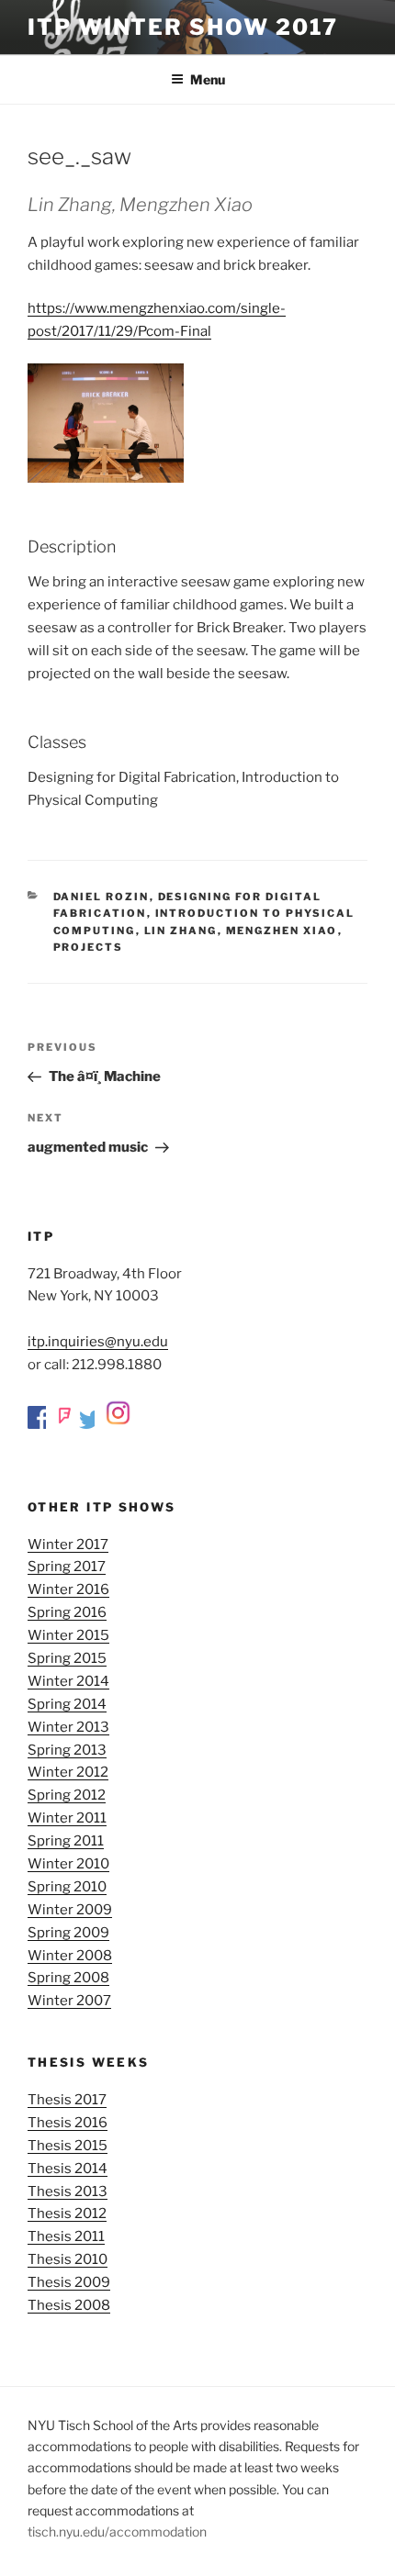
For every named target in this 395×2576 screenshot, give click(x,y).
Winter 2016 (68, 1589)
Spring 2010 (67, 1887)
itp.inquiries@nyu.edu (98, 1342)
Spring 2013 (67, 1750)
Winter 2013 (68, 1727)
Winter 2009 (70, 1910)
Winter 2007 (69, 2001)
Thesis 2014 (68, 2169)
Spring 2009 (68, 1933)
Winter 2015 (68, 1635)
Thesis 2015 (68, 2146)
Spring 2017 (67, 1567)
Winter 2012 (68, 1772)
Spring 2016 (67, 1612)
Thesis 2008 (69, 2305)
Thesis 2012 (67, 2214)
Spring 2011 (66, 1841)
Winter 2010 (68, 1864)
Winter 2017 (68, 1544)
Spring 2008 (68, 1978)
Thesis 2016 (68, 2123)
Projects (89, 947)
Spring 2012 (67, 1795)
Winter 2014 (68, 1681)
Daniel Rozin (102, 897)
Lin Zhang (181, 931)
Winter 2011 (67, 1818)
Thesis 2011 (66, 2236)
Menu (208, 79)
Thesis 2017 (67, 2100)
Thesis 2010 (68, 2259)
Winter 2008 (70, 1956)
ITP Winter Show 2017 (183, 27)
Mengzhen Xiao (282, 931)
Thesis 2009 (69, 2282)
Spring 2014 (67, 1704)
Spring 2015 (67, 1658)
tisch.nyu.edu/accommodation (117, 2531)
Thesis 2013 (68, 2191)
